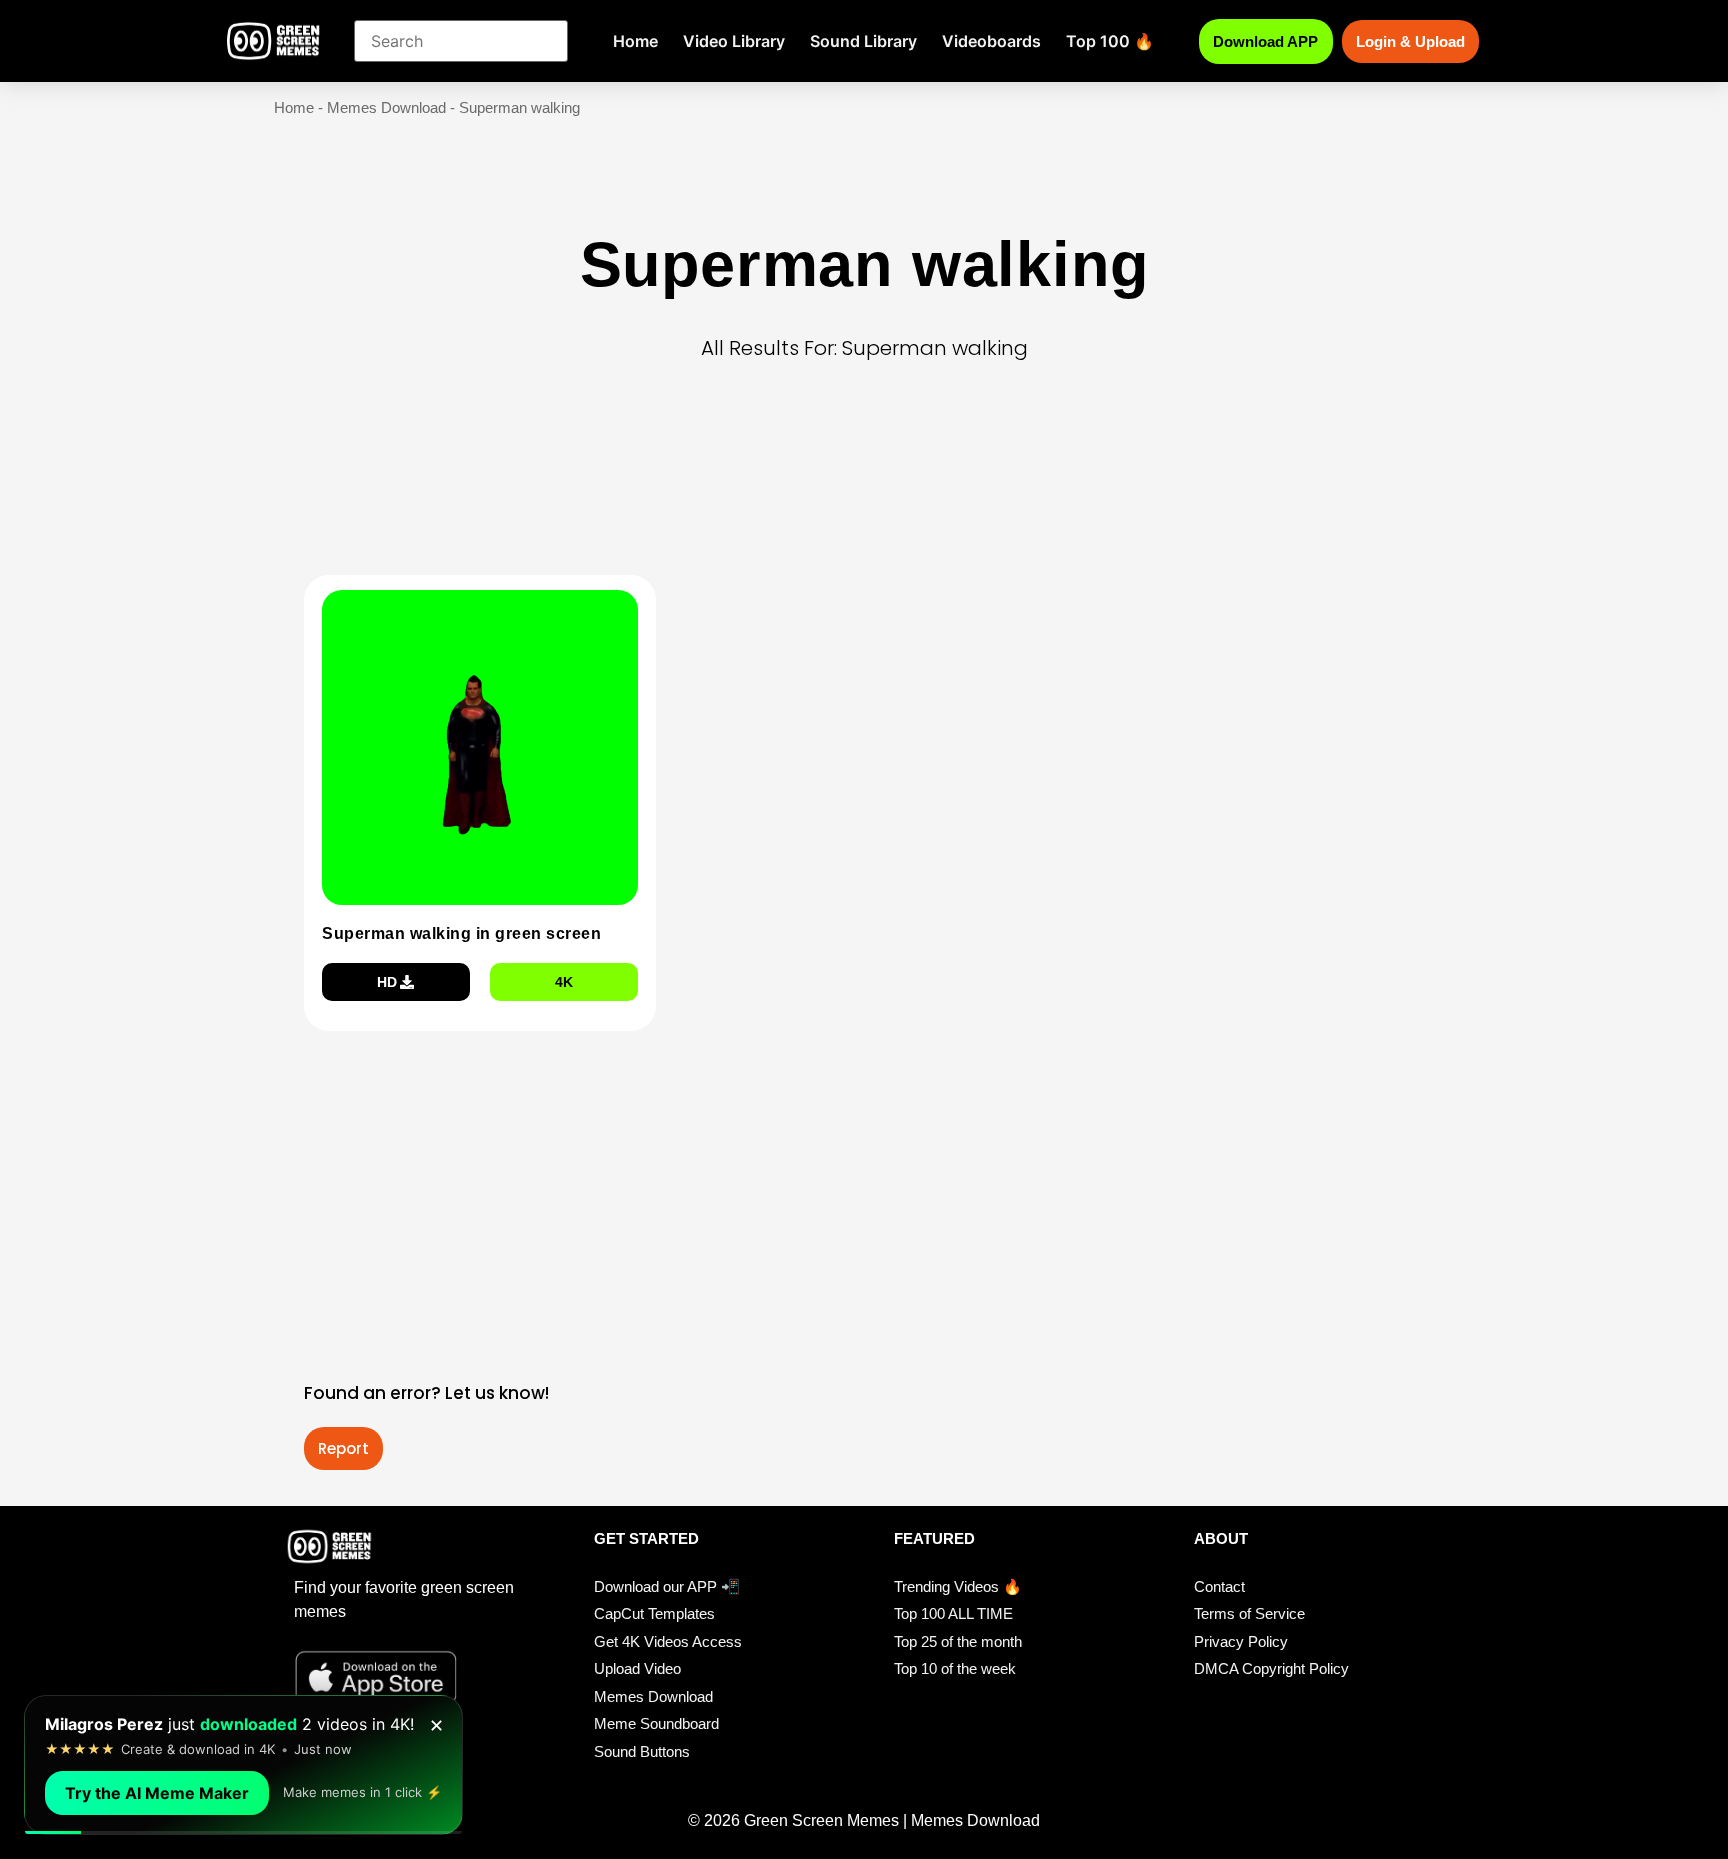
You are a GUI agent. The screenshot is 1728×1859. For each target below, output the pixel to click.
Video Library (734, 41)
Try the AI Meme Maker (157, 1793)
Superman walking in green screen (461, 933)
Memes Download (386, 107)
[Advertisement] (870, 499)
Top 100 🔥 (1110, 41)
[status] (243, 1765)
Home (635, 41)
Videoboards (991, 41)
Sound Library (863, 41)
